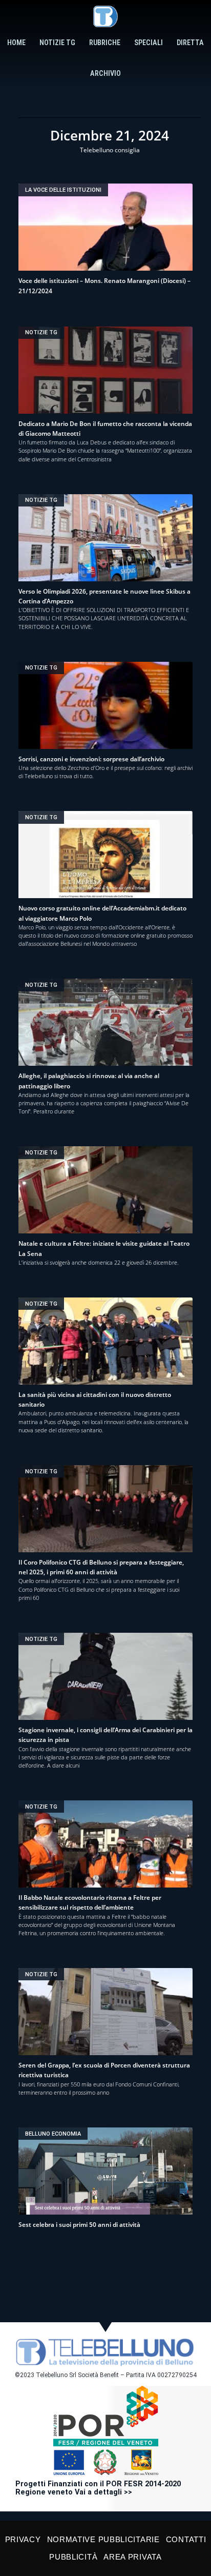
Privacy (23, 2539)
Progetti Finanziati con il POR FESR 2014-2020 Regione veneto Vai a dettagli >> (98, 2488)
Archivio (105, 74)
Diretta (190, 43)
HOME (16, 43)
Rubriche (105, 43)
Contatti (186, 2539)
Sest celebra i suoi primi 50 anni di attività (79, 2225)
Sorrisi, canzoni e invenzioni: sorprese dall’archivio (91, 759)
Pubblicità (73, 2557)
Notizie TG (57, 43)
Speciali (149, 43)
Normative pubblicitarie (103, 2539)
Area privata (132, 2557)
